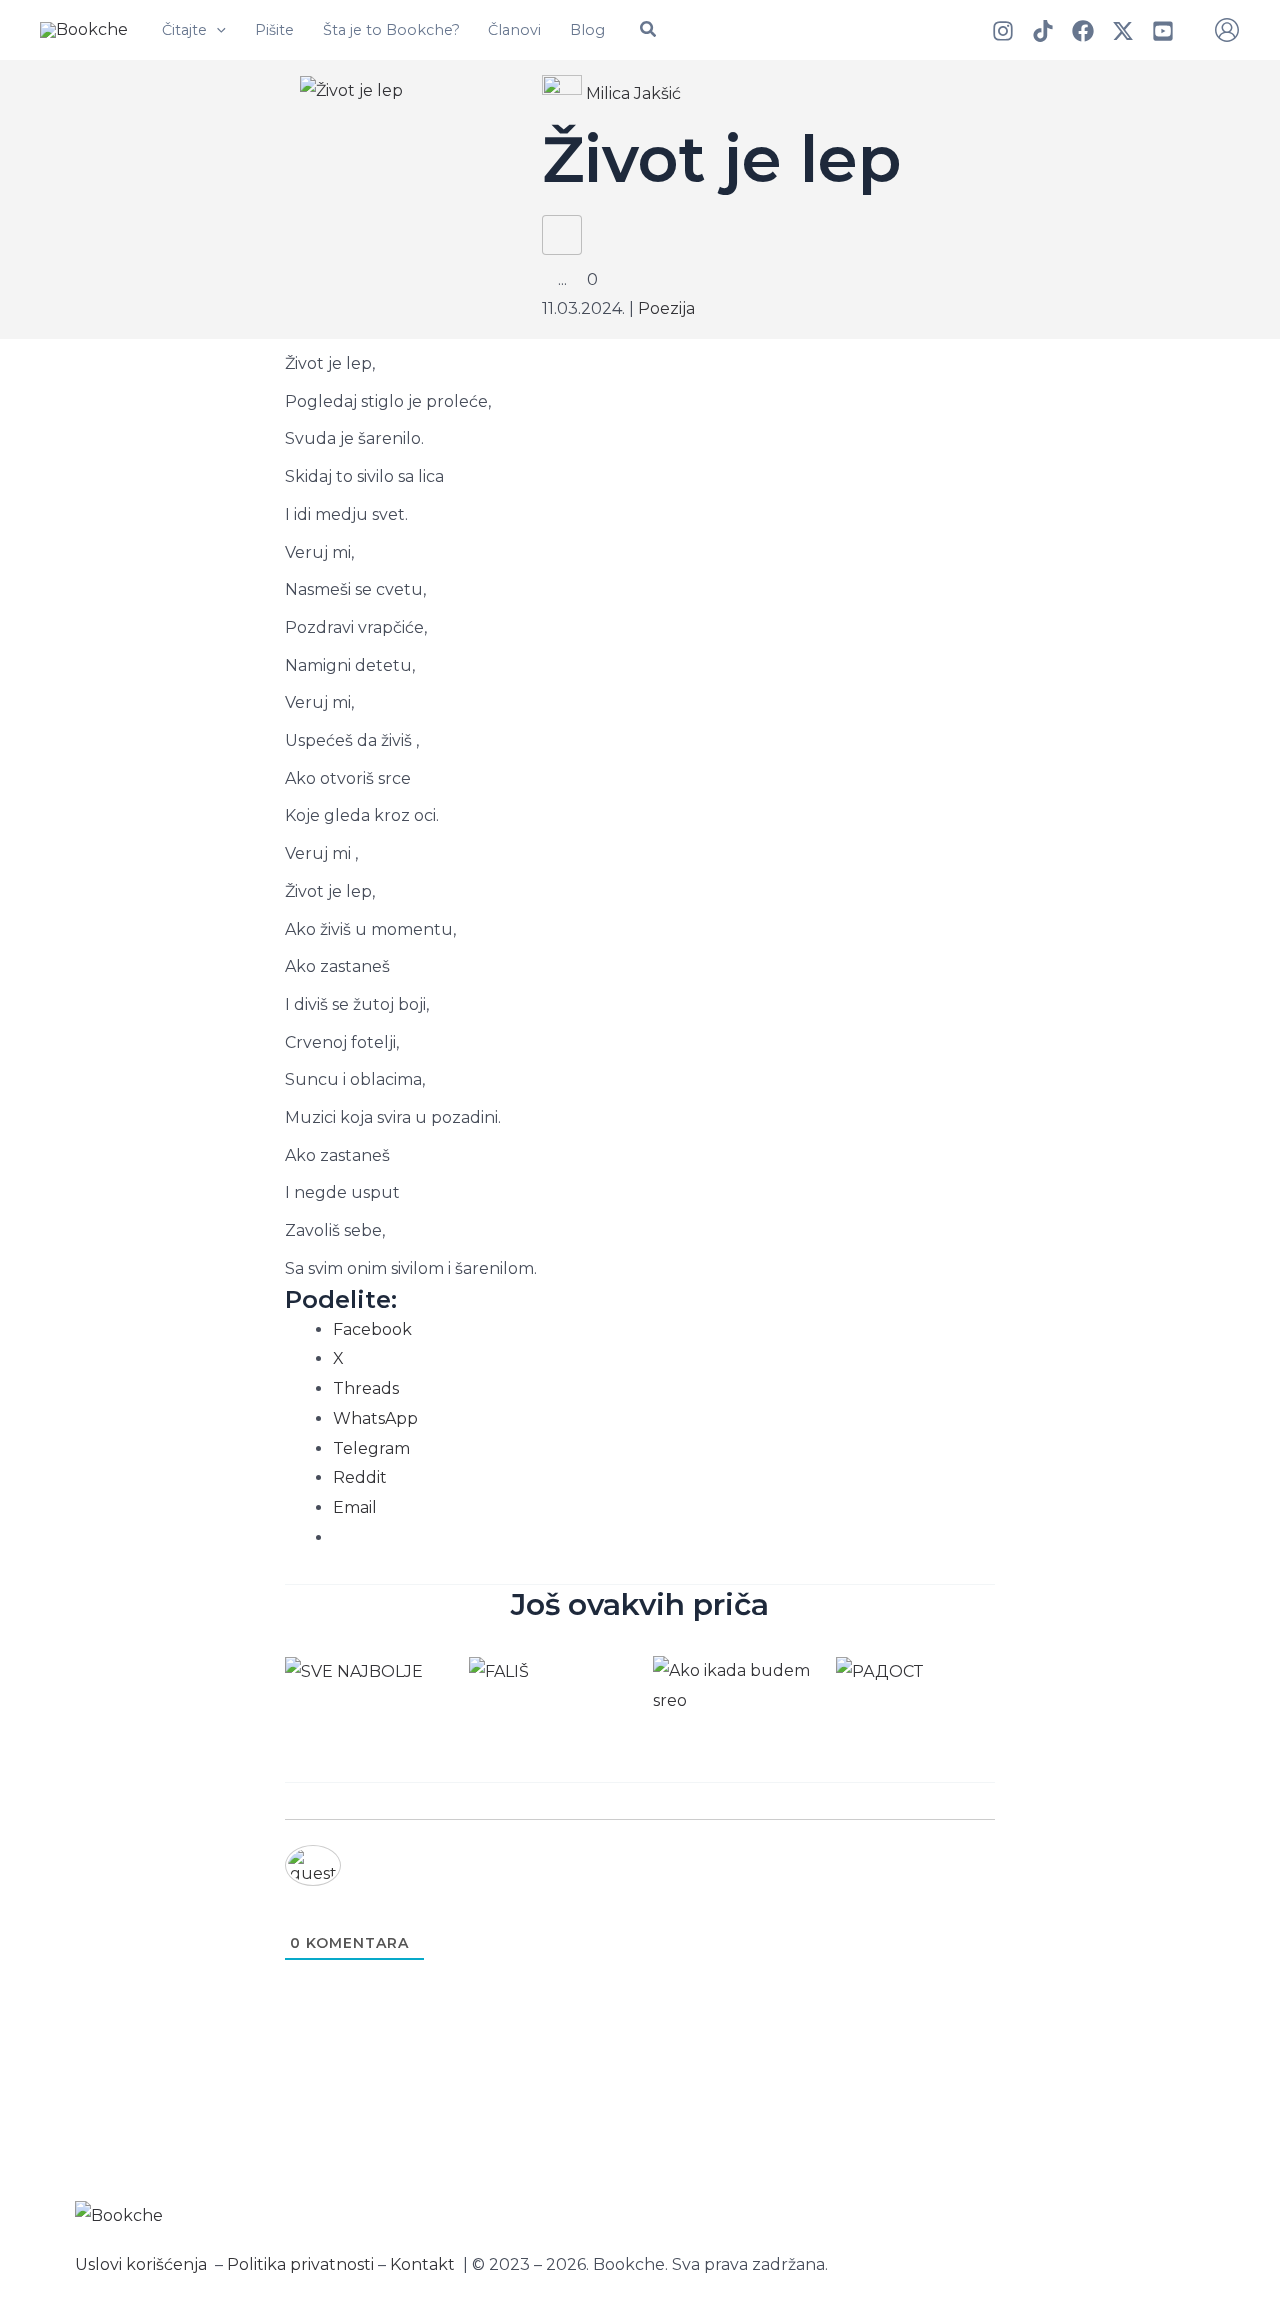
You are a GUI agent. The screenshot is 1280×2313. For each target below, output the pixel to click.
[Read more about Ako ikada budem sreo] (732, 1684)
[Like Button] (562, 235)
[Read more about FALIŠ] (499, 1670)
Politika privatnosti (300, 2264)
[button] (216, 30)
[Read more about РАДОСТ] (879, 1670)
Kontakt (422, 2264)
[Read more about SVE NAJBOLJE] (354, 1670)
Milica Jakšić (633, 93)
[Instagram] (1003, 31)
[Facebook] (1083, 31)
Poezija (666, 308)
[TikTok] (1043, 31)
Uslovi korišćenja (141, 2264)
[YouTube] (1163, 31)
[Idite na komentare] (579, 279)
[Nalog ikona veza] (1227, 30)
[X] (1123, 31)
